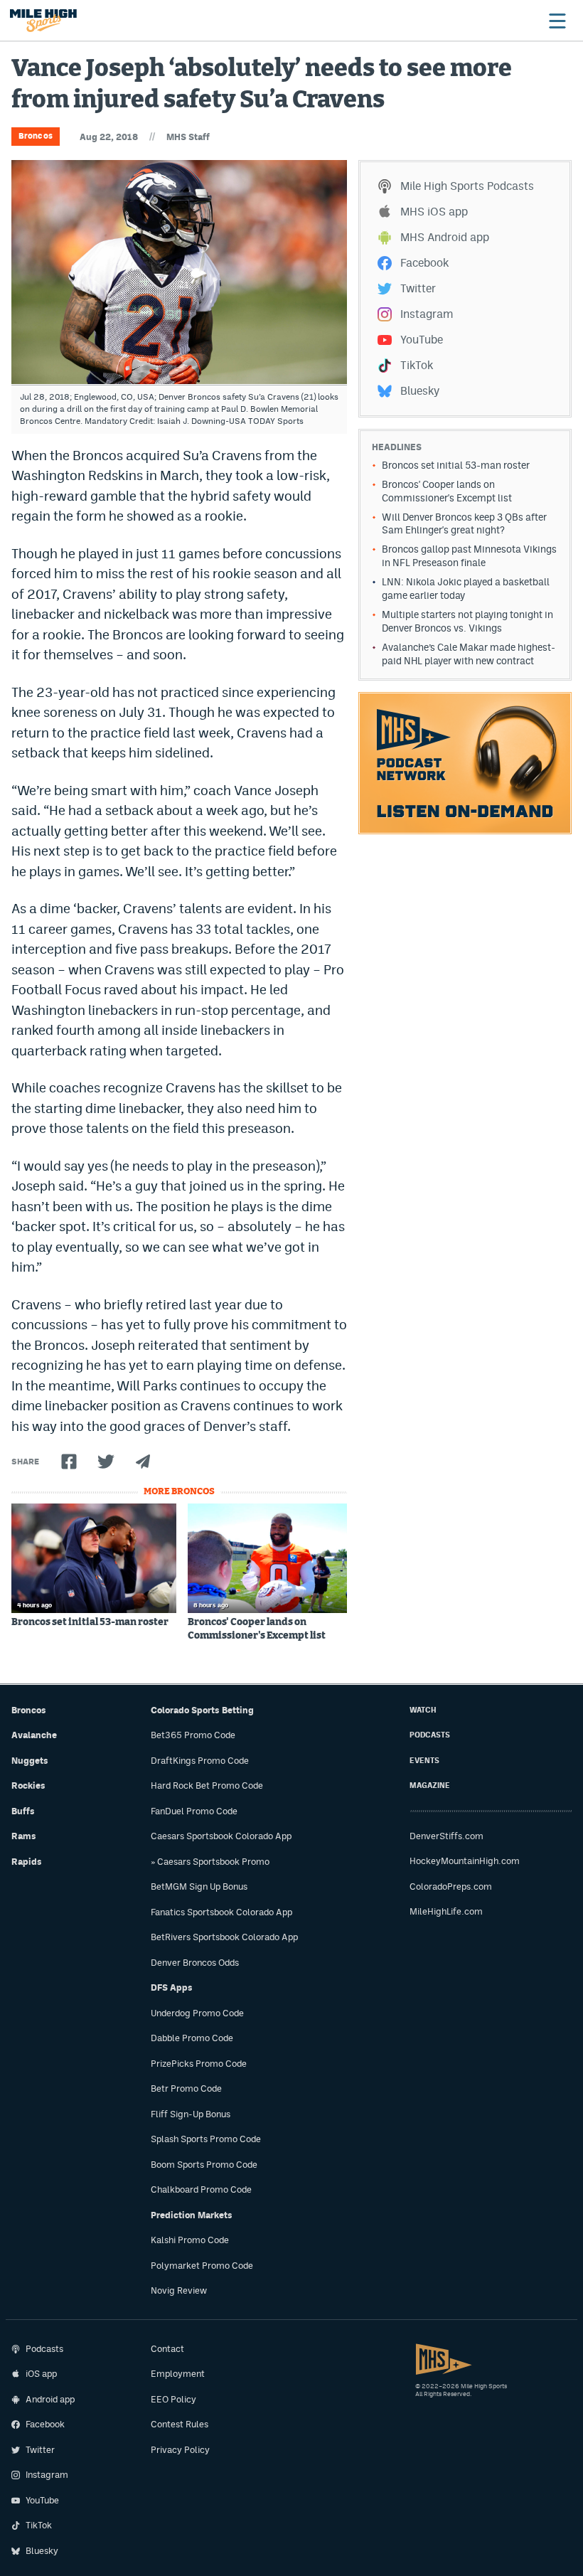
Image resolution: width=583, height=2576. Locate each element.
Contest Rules (180, 2424)
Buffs (23, 1811)
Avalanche (34, 1735)
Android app (50, 2399)
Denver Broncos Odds (195, 1963)
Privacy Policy (180, 2450)
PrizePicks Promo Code (199, 2064)
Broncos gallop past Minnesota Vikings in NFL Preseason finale (469, 556)
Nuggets (30, 1761)
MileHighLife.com (446, 1911)
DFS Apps (172, 1987)
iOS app (41, 2374)
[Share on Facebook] (69, 1462)
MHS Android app (445, 237)
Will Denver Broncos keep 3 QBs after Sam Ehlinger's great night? (464, 524)
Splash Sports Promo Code (206, 2139)
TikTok (417, 365)
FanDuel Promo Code (194, 1811)
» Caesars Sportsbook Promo (210, 1862)
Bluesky (420, 391)
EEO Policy (173, 2399)
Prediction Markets (192, 2215)
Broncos (36, 136)
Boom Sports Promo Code (204, 2165)
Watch (423, 1710)
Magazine (430, 1785)
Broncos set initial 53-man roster (90, 1622)
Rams (24, 1836)
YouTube (422, 340)
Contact (167, 2349)
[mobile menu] (557, 21)
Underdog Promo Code (197, 2013)
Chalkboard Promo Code (201, 2189)
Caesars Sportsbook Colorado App (221, 1836)
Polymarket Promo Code (202, 2266)
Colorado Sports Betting (202, 1710)
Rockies (28, 1785)
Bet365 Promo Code (193, 1735)
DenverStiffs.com (446, 1836)
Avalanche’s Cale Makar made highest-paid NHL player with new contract (469, 654)
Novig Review (179, 2290)
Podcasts (430, 1735)
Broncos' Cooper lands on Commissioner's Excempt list (257, 1629)
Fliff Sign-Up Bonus (191, 2114)
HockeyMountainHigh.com (465, 1861)
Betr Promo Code (186, 2088)
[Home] (43, 21)
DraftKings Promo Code (200, 1761)
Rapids (27, 1862)
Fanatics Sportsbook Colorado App (221, 1912)
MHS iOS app (434, 212)
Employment (178, 2374)
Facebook (424, 263)
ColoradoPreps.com (451, 1886)
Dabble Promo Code (192, 2038)
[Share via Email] (143, 1462)
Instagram (427, 314)
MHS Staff (188, 137)
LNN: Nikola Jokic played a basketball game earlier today (466, 589)
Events (424, 1761)
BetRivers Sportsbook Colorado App (224, 1937)
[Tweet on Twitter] (106, 1462)
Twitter (418, 288)
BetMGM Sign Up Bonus (199, 1886)
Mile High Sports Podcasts (467, 186)
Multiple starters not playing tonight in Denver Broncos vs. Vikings (467, 621)
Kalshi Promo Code (190, 2240)
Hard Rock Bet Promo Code (207, 1785)
